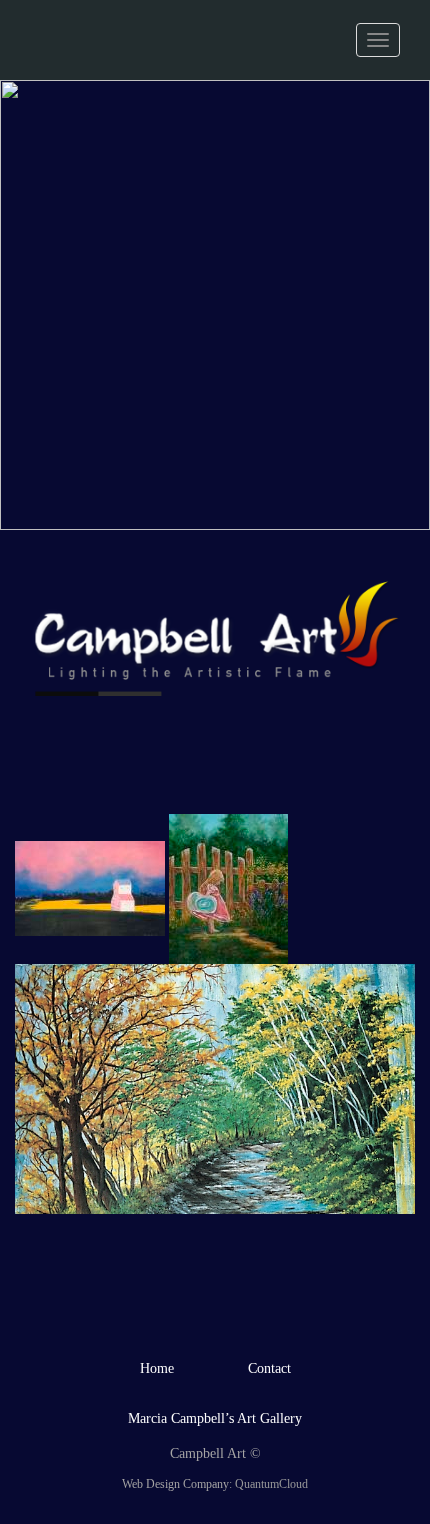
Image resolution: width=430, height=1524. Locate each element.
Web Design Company (175, 1484)
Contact (269, 1368)
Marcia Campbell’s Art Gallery (215, 1418)
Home (157, 1368)
